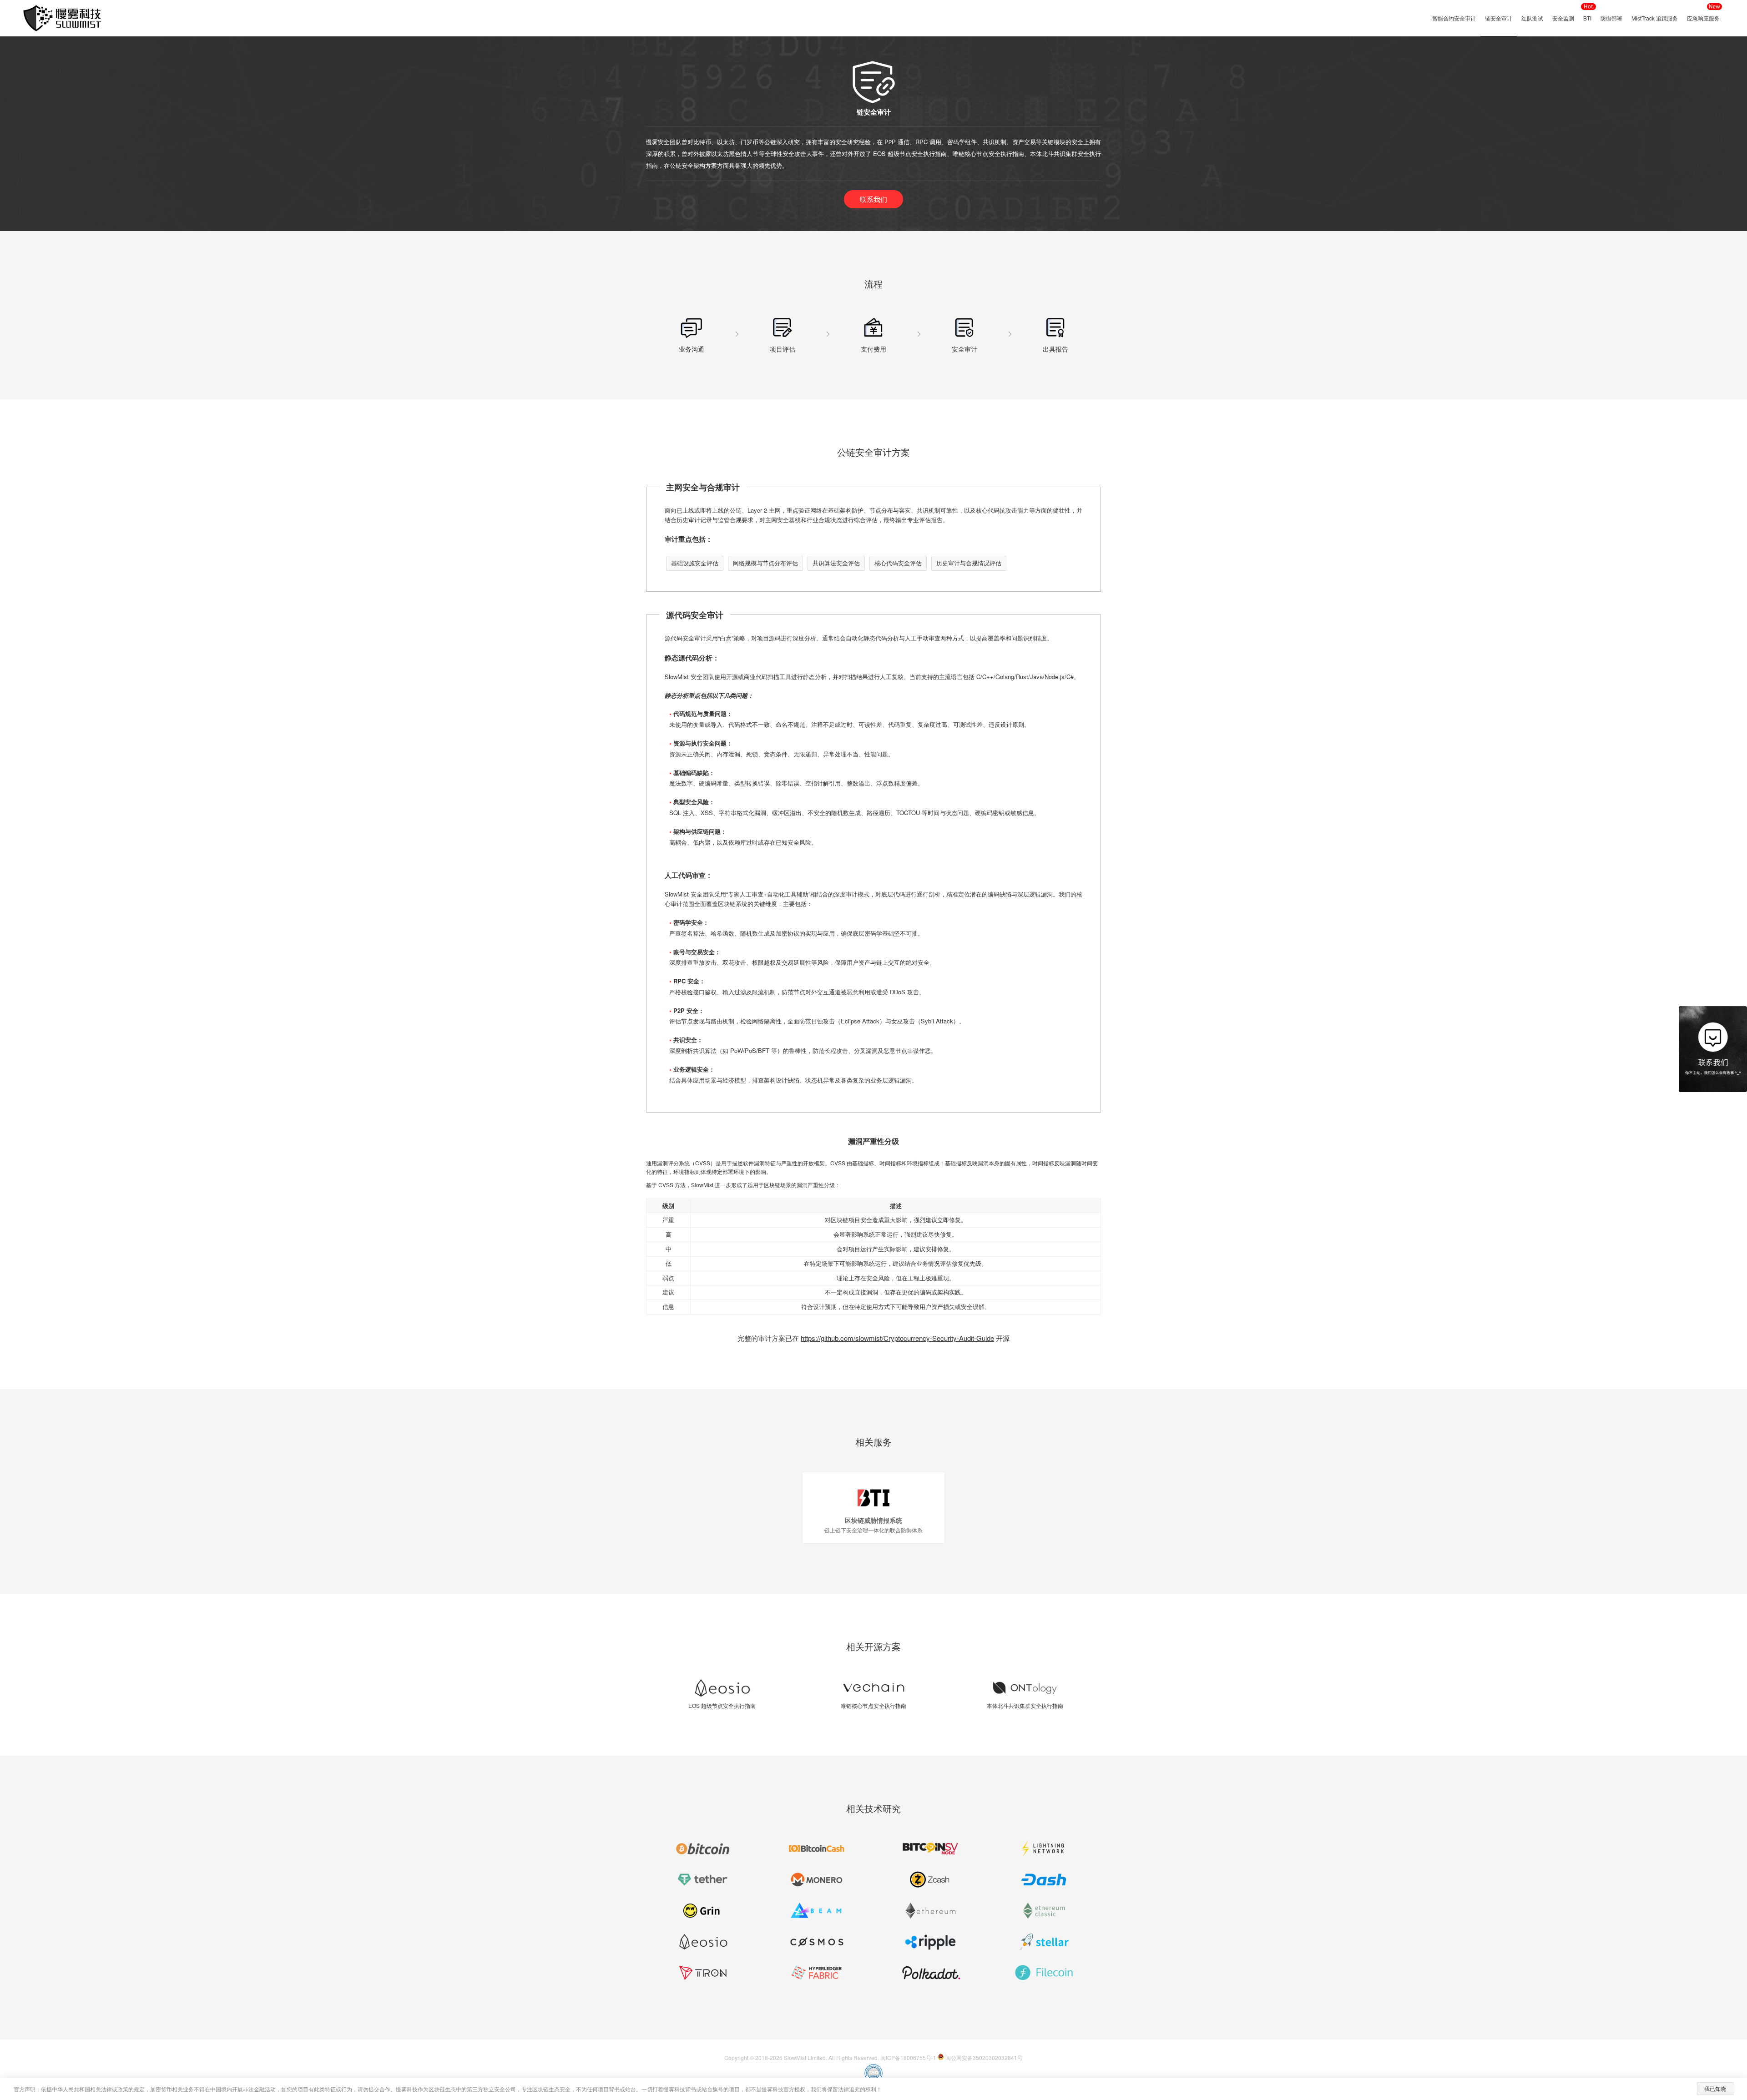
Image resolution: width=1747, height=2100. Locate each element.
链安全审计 (1499, 18)
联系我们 (873, 199)
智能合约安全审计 (1454, 18)
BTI (1587, 18)
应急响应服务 (1703, 18)
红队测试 (1532, 18)
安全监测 (1563, 18)
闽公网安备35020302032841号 (984, 2057)
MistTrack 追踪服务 (1655, 18)
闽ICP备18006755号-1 (908, 2057)
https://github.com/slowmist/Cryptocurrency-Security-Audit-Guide (897, 1338)
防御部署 (1611, 18)
